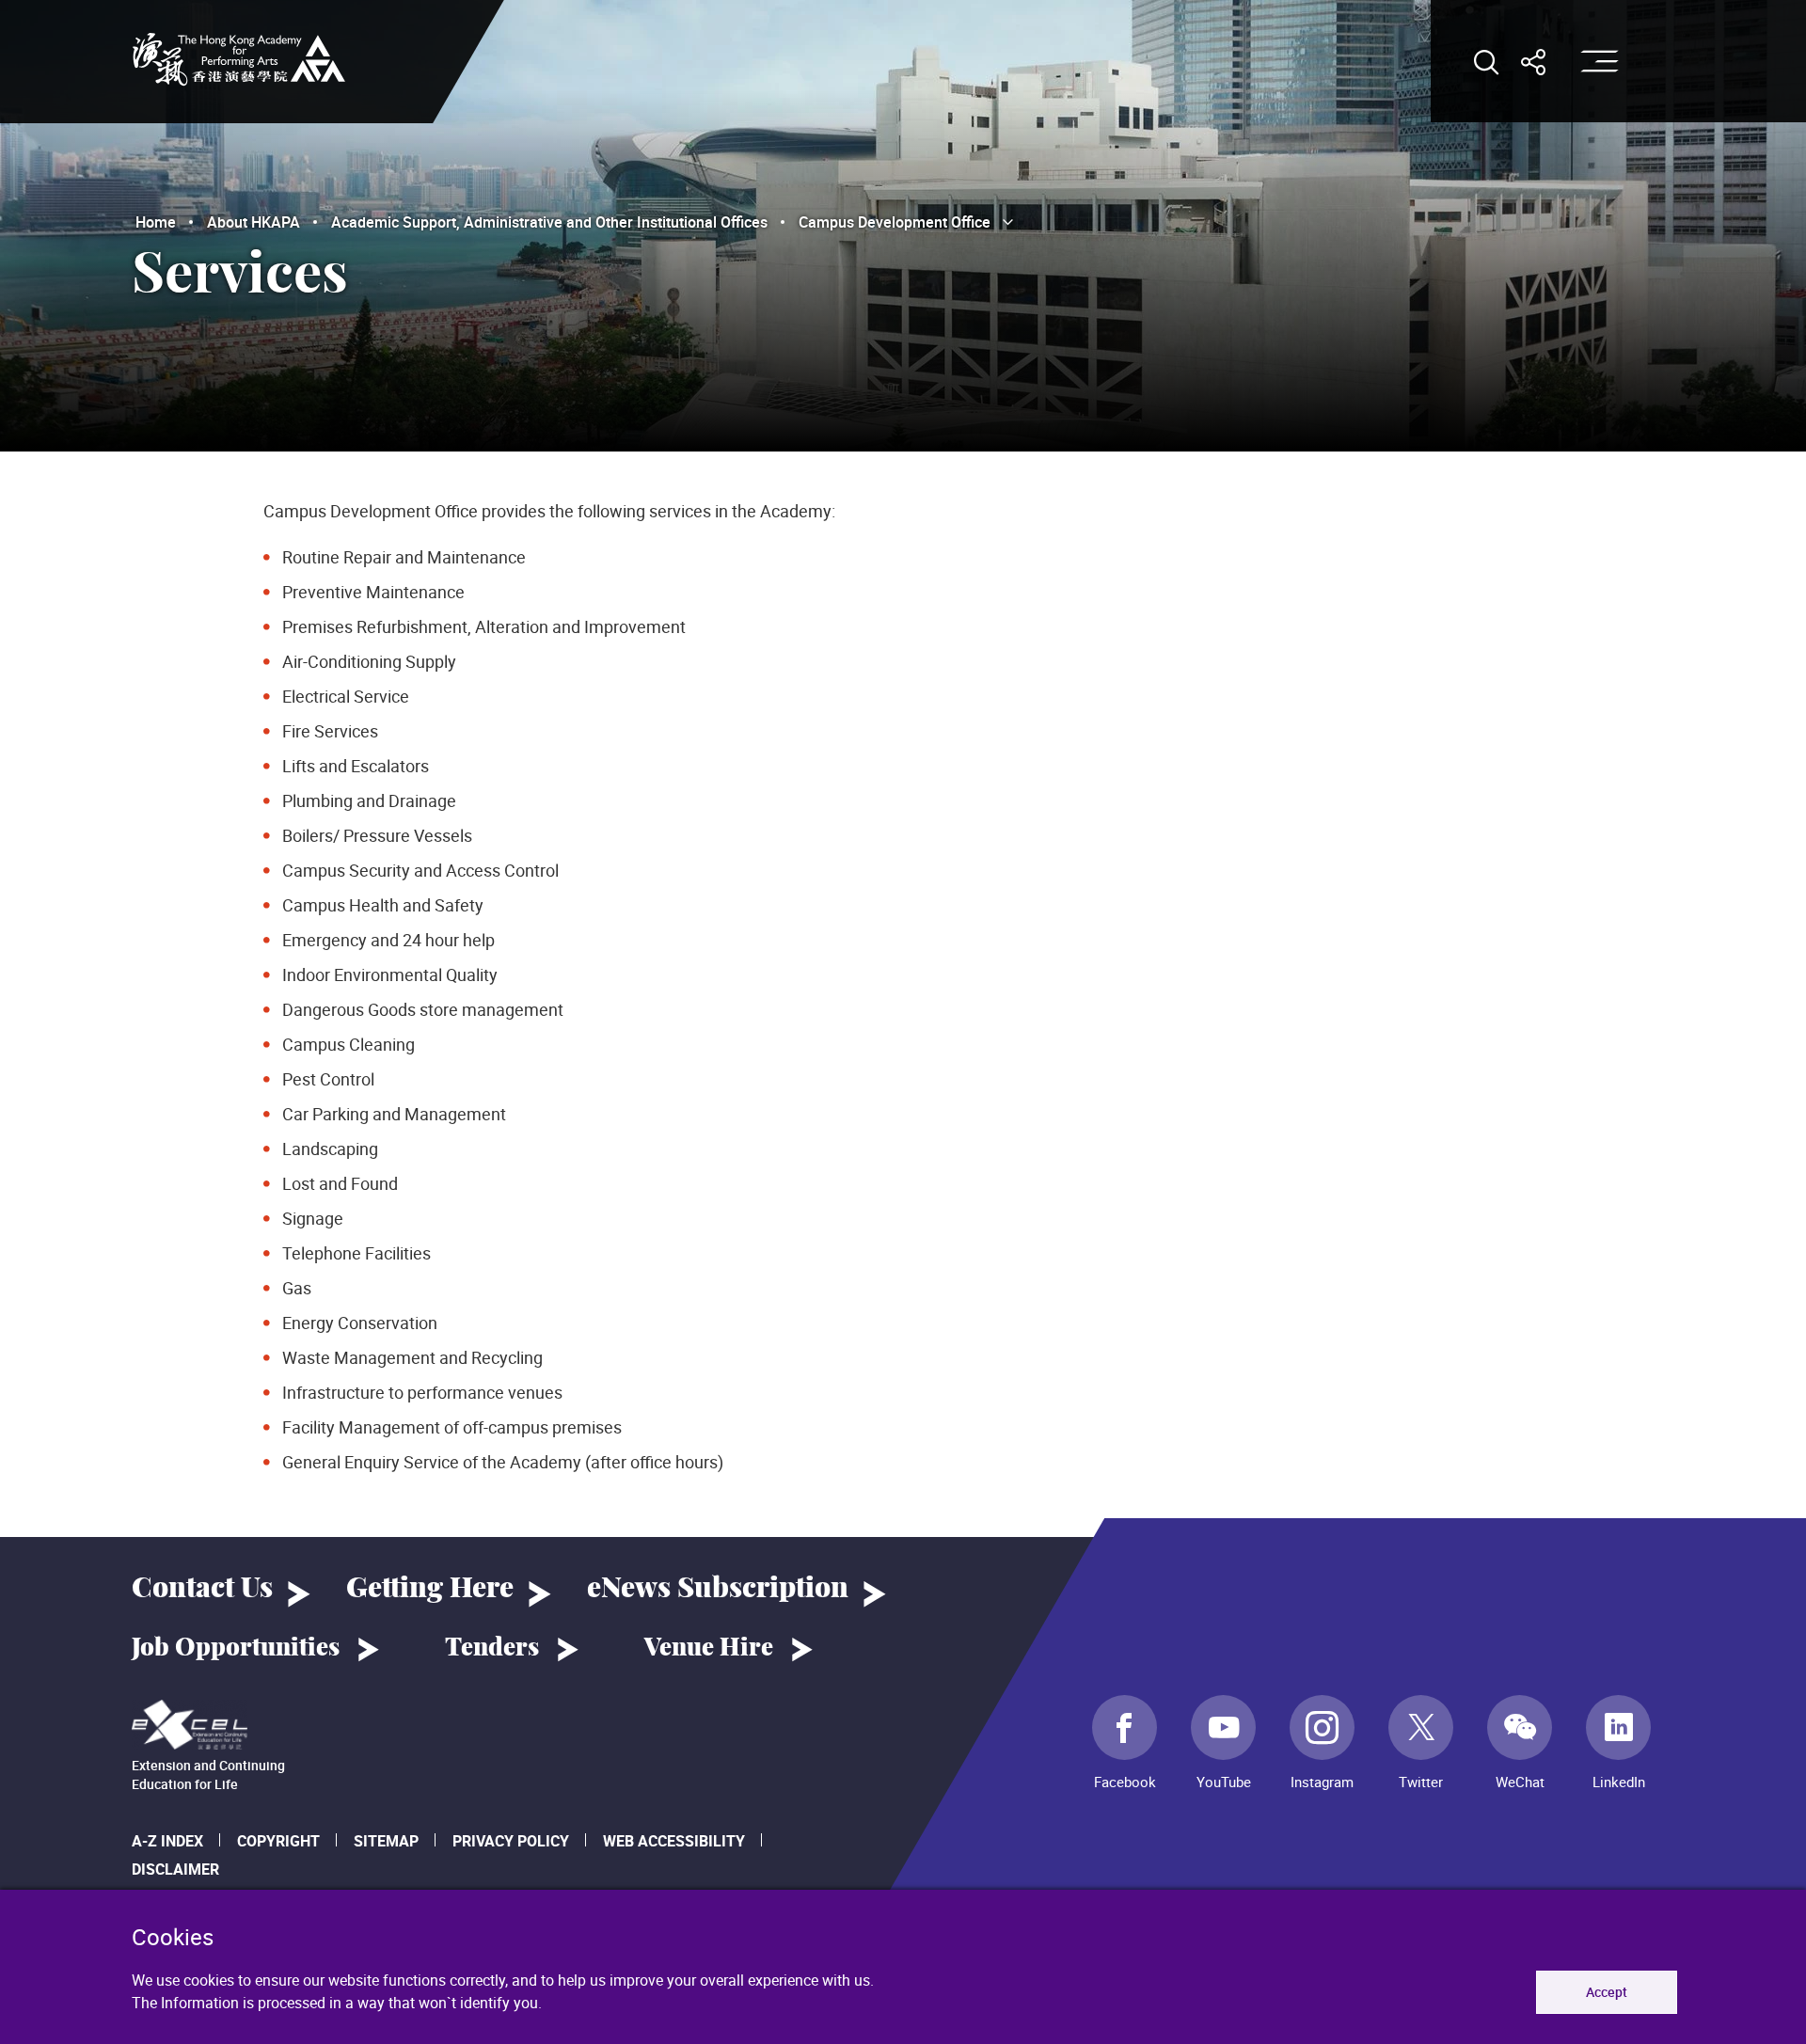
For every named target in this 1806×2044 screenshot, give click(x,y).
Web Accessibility (674, 1841)
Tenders (492, 1648)
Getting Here (430, 1589)
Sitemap (386, 1841)
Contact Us (202, 1589)
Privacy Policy (511, 1841)
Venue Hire (709, 1648)
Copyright (278, 1841)
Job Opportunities (236, 1648)
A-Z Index (167, 1841)
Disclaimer (175, 1869)
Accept (1607, 1992)
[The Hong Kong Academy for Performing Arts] (239, 59)
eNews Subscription (718, 1589)
